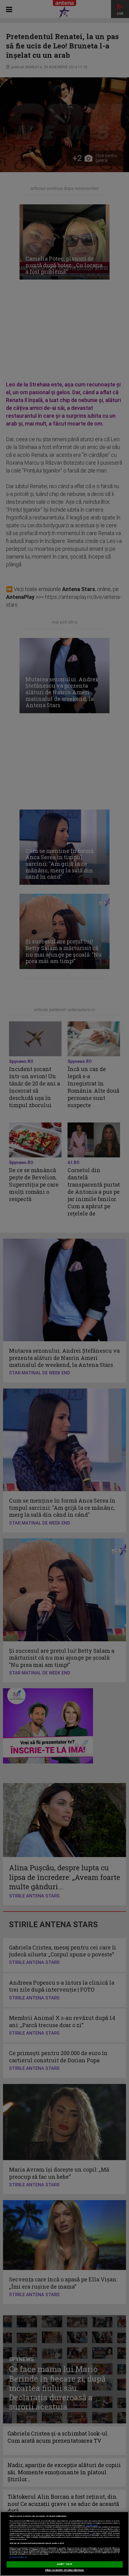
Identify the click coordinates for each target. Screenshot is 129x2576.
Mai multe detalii (92, 2525)
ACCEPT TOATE (64, 2564)
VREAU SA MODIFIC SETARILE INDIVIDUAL (65, 2570)
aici (91, 2533)
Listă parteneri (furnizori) (18, 2557)
